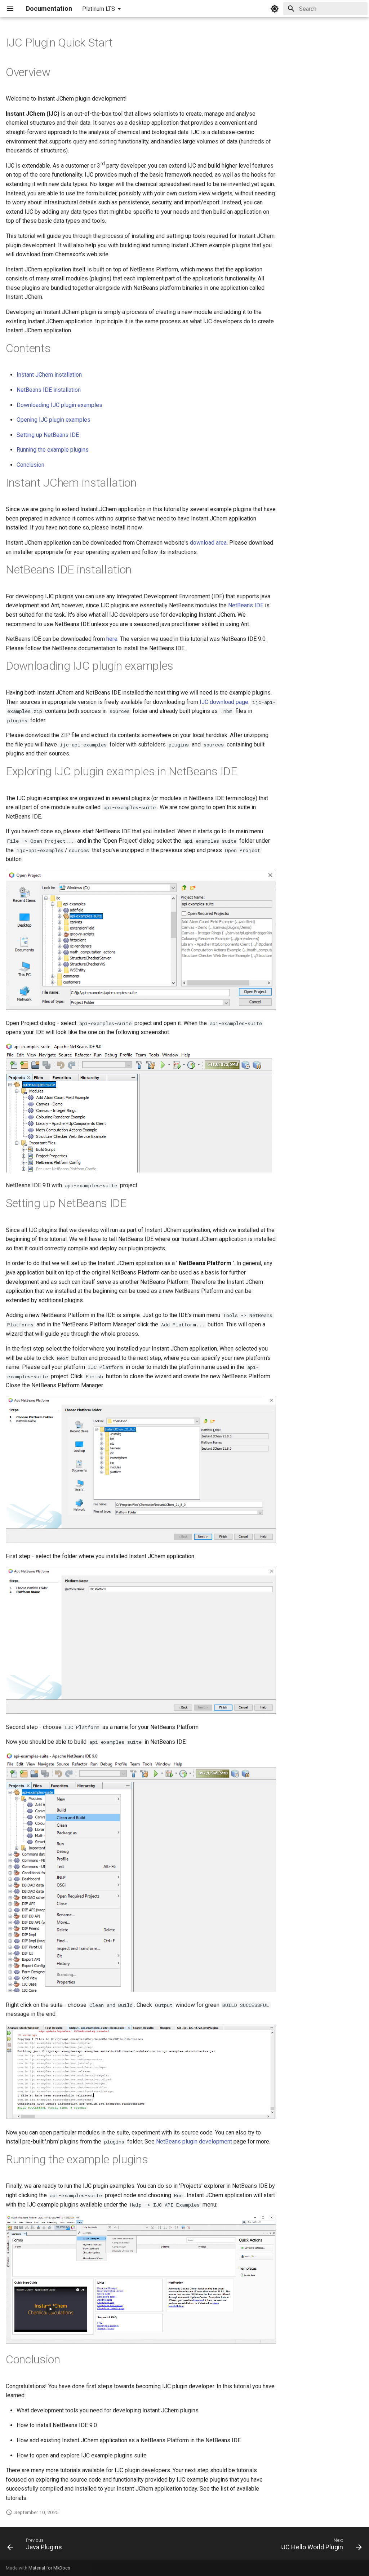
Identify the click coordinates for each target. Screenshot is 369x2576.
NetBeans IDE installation (49, 390)
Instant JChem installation (49, 375)
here (112, 639)
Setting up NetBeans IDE (48, 435)
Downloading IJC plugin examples (59, 405)
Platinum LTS (99, 9)
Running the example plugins (53, 450)
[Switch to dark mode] (275, 9)
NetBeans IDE (246, 605)
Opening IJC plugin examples (54, 420)
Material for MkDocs (49, 2568)
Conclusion (30, 465)
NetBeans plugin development (194, 2142)
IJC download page (224, 702)
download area (208, 543)
